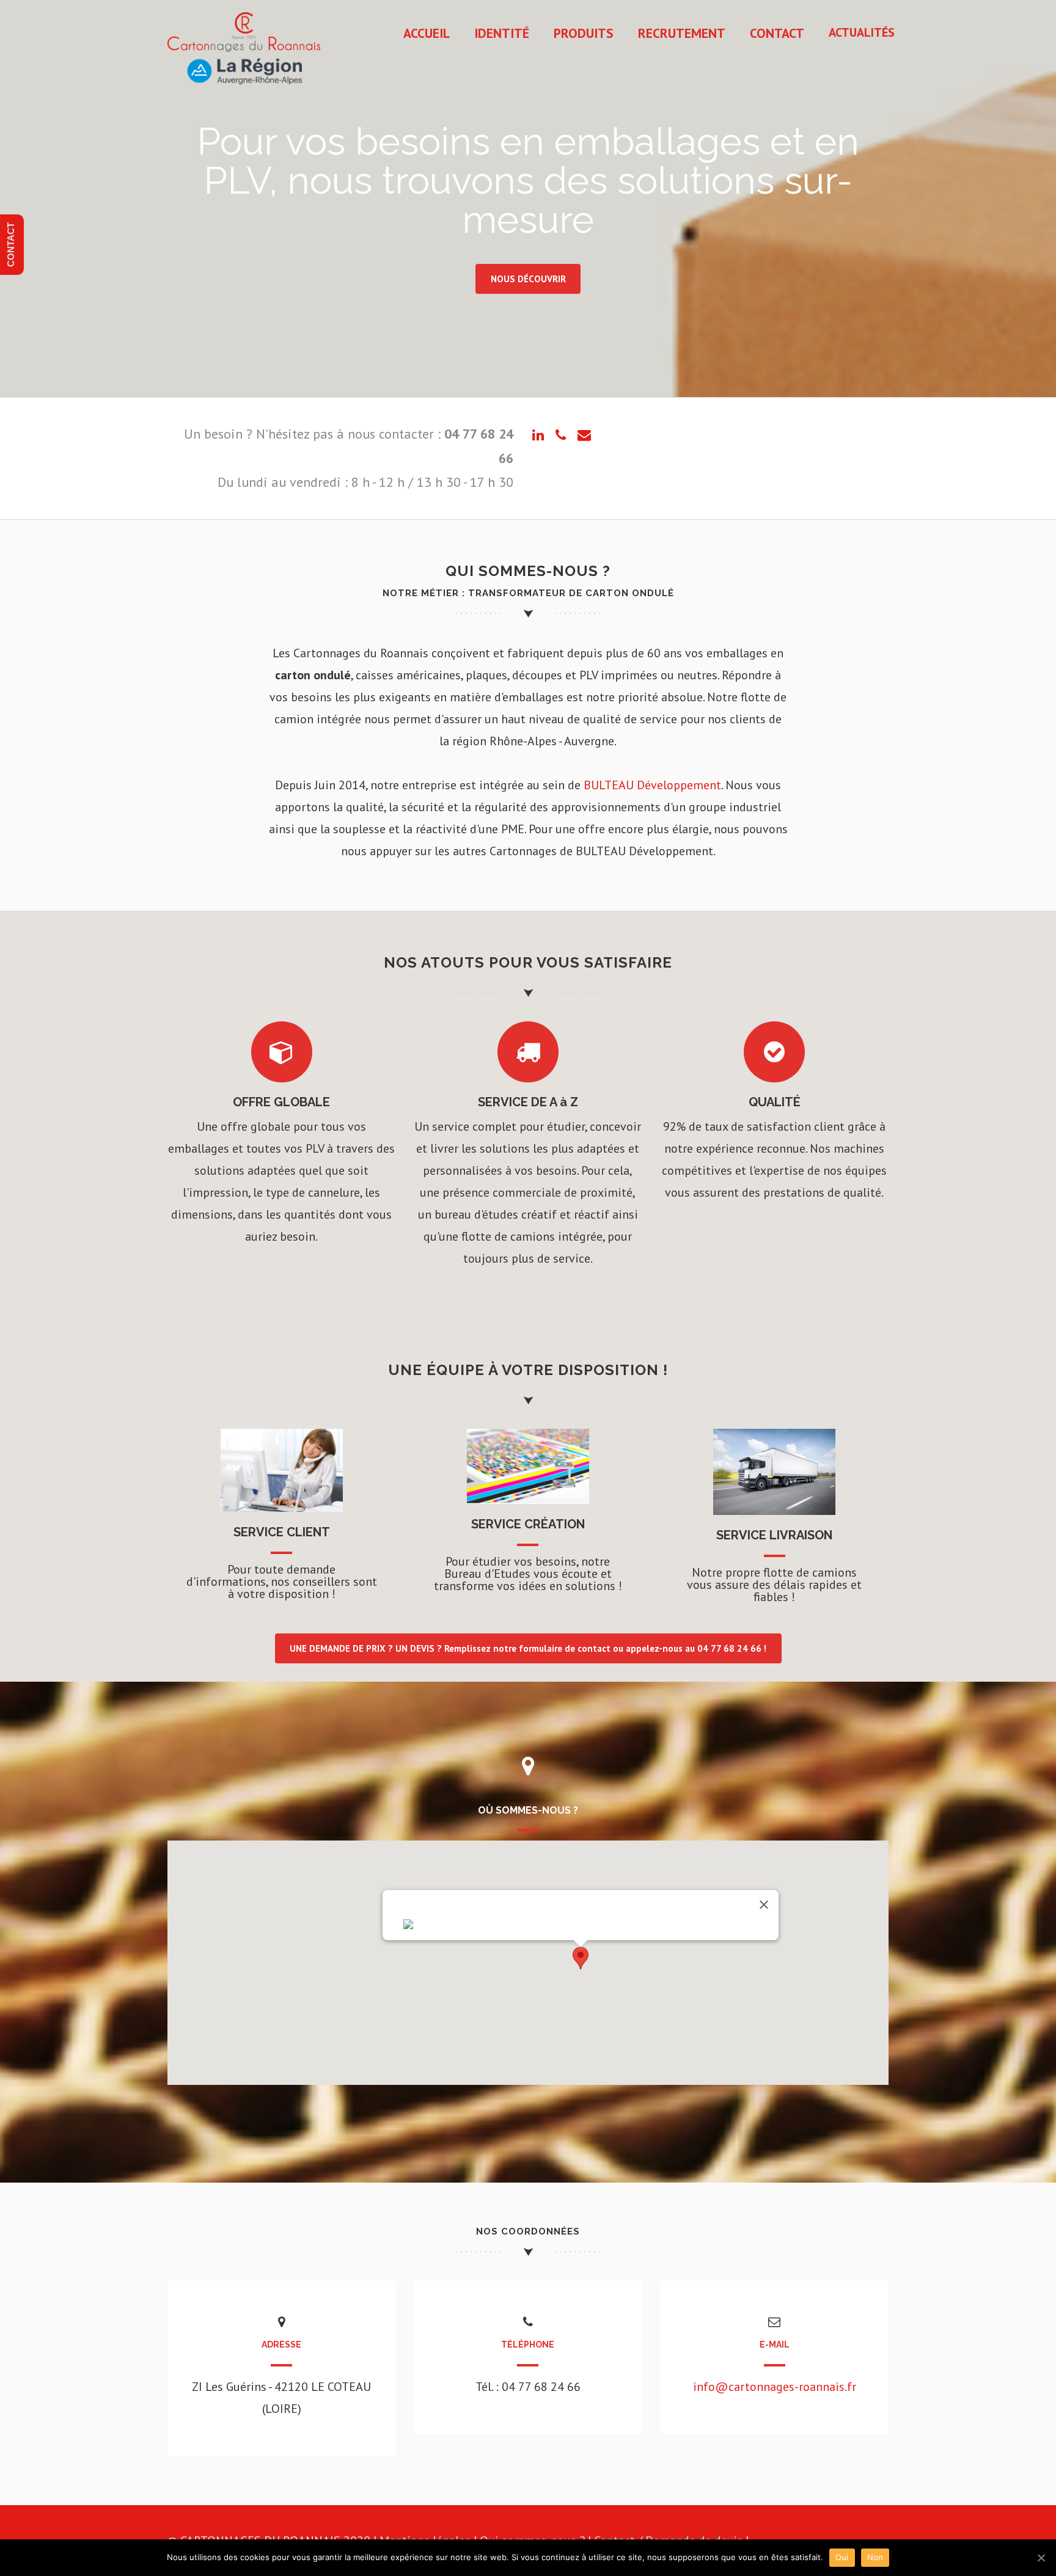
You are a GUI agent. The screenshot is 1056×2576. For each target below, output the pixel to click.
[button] (581, 1958)
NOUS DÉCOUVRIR (528, 279)
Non (875, 2557)
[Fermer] (764, 1905)
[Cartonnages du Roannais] (244, 89)
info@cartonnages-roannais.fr (775, 2387)
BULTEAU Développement (652, 785)
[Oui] (1041, 2558)
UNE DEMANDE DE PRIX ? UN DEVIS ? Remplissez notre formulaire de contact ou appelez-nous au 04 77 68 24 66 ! (528, 1648)
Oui (842, 2557)
